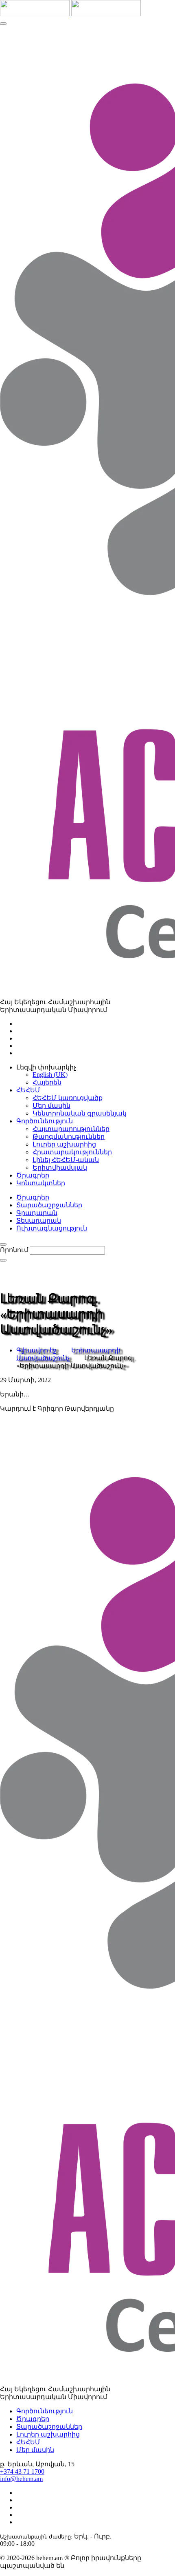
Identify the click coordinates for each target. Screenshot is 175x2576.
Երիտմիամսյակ (60, 1168)
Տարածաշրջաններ (49, 1205)
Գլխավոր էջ (36, 1350)
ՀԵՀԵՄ (28, 2442)
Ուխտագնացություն (52, 1228)
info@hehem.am (21, 2479)
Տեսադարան (39, 1221)
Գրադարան (37, 1213)
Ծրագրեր (33, 1197)
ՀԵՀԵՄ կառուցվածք (68, 1098)
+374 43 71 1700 (22, 2471)
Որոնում (14, 1250)
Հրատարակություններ (72, 1152)
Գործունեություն (45, 2411)
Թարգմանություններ (69, 1137)
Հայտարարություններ (71, 1129)
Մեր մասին (51, 1106)
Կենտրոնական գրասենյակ (80, 1113)
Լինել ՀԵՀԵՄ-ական (66, 1160)
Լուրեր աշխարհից (64, 1144)
